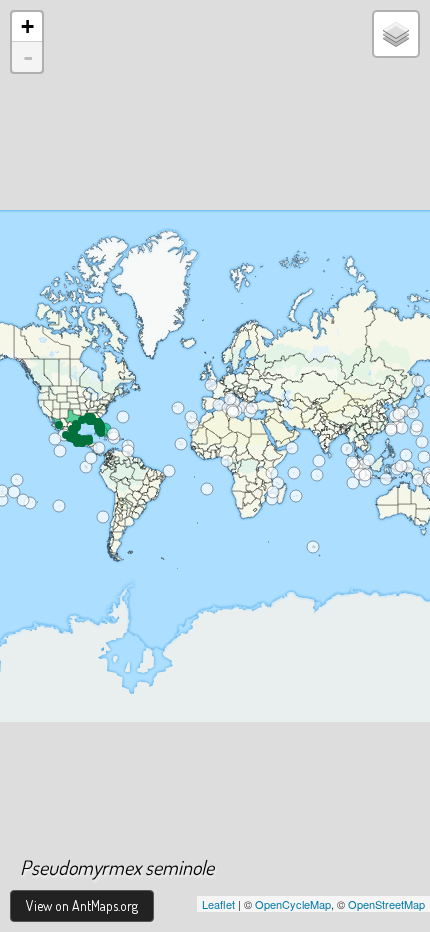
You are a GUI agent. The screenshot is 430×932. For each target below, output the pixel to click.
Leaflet (218, 904)
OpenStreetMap (386, 904)
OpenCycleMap (293, 904)
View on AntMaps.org (82, 905)
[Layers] (396, 34)
